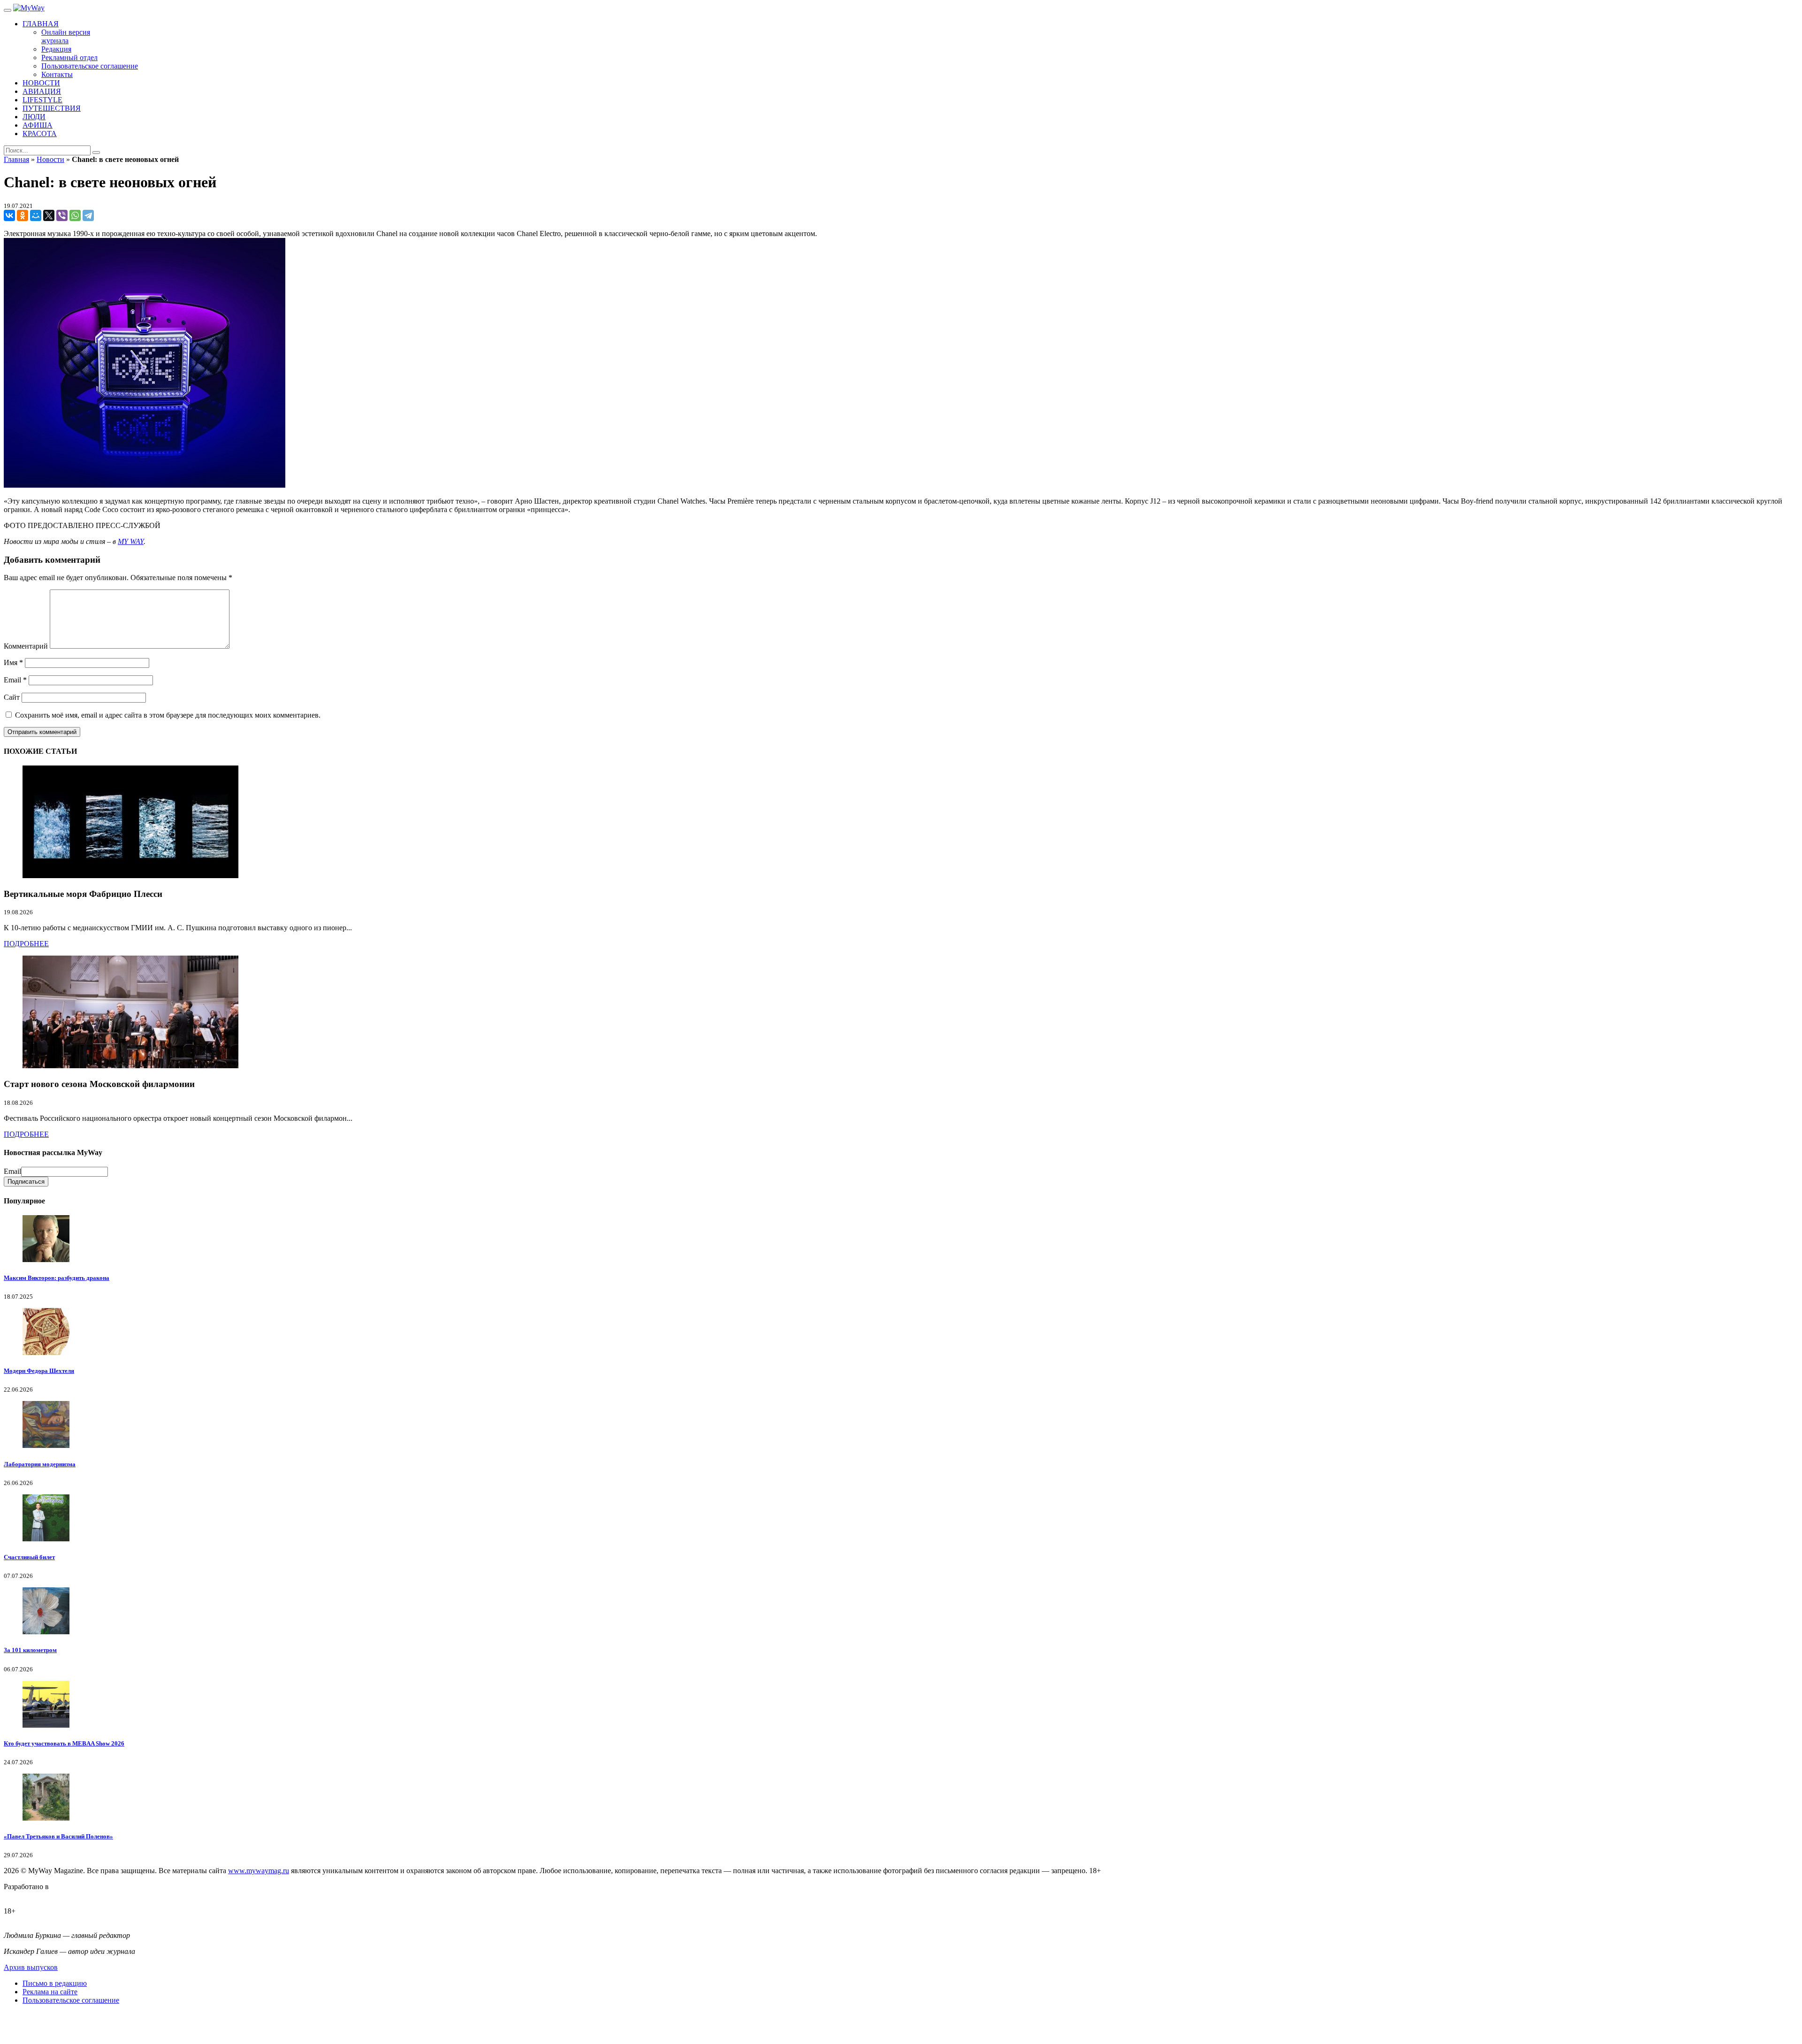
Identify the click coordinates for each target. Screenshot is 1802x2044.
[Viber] (62, 215)
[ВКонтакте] (9, 215)
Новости (50, 159)
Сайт (12, 697)
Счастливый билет (29, 1557)
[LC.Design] (27, 1895)
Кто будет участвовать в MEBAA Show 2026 (64, 1743)
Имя (13, 662)
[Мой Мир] (36, 215)
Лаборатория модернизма (40, 1464)
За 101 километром (30, 1650)
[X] (49, 215)
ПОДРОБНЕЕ (26, 944)
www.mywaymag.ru (259, 1871)
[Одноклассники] (23, 215)
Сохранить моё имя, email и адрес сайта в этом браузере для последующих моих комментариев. (168, 715)
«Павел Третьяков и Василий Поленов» (58, 1836)
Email (15, 680)
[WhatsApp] (75, 215)
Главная (16, 159)
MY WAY (131, 541)
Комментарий (26, 646)
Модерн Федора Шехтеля (39, 1371)
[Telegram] (88, 215)
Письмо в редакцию (55, 1983)
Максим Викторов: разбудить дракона (57, 1278)
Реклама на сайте (50, 1992)
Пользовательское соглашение (71, 2000)
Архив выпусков (31, 1967)
